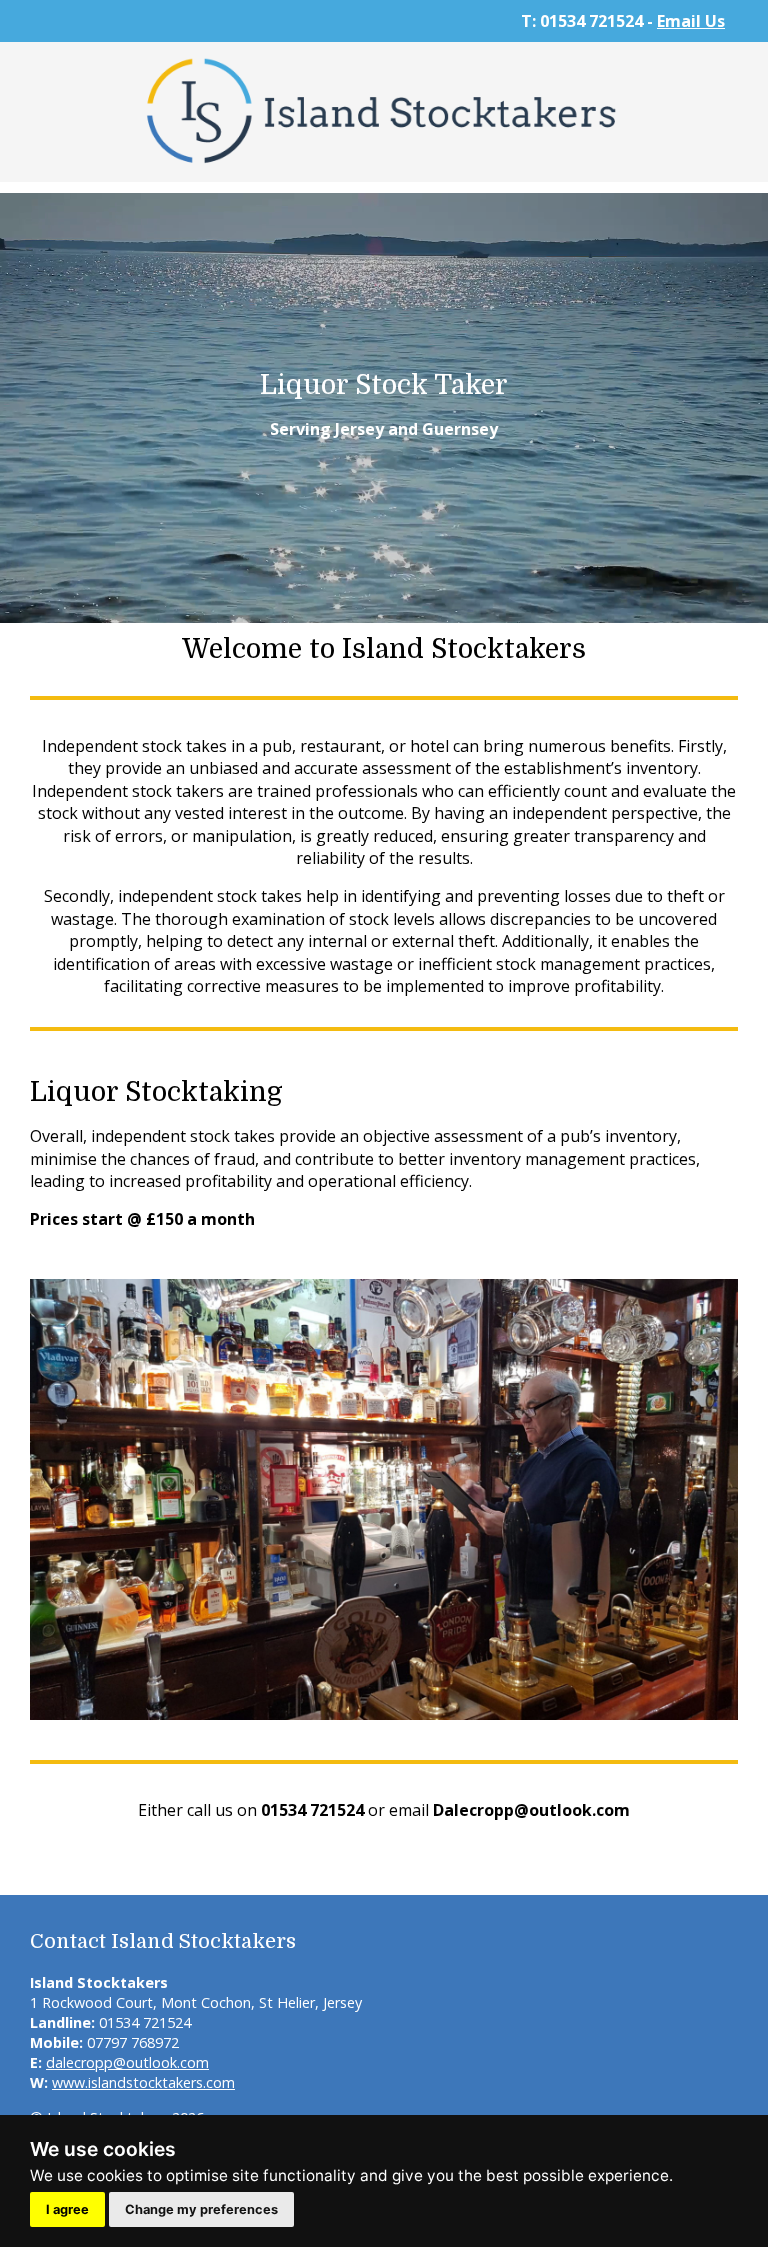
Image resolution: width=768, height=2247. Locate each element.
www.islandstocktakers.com (143, 2082)
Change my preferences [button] (201, 2209)
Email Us (691, 21)
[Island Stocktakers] (384, 170)
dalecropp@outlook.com (127, 2062)
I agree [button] (67, 2209)
